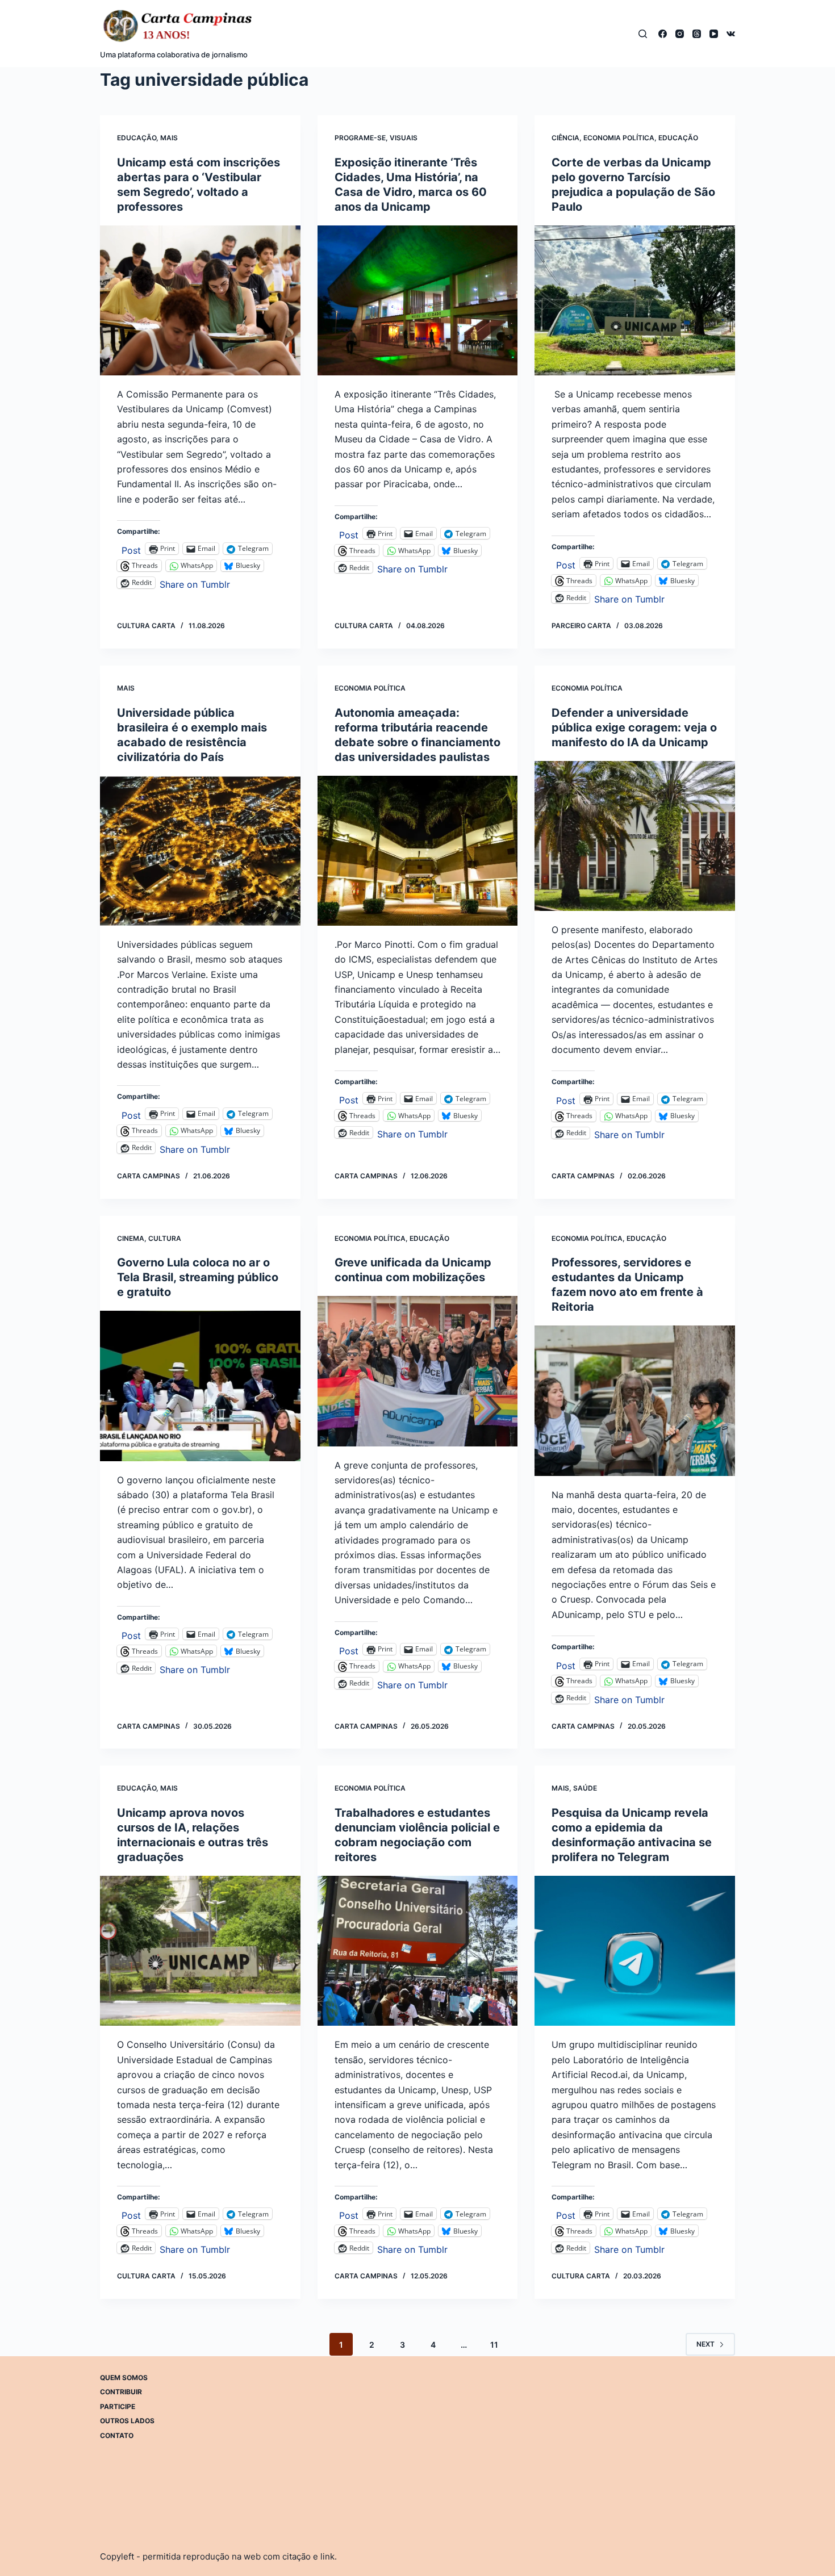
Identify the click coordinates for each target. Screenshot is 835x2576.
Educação (137, 138)
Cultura (165, 1238)
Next (705, 2344)
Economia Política (619, 138)
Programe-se (360, 138)
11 (494, 2345)
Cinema (131, 1238)
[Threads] (697, 34)
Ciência (565, 138)
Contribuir (121, 2392)
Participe (118, 2406)
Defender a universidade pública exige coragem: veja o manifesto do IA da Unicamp (634, 727)
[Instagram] (680, 34)
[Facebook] (663, 34)
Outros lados (127, 2421)
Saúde (585, 1788)
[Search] (643, 34)
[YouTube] (714, 34)
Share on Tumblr (195, 583)
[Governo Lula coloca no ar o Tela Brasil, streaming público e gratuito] (200, 1386)
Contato (117, 2435)
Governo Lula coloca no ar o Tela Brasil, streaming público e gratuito (198, 1277)
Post (131, 549)
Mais (169, 138)
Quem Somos (124, 2378)
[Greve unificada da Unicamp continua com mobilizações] (417, 1371)
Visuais (404, 138)
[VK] (731, 34)
